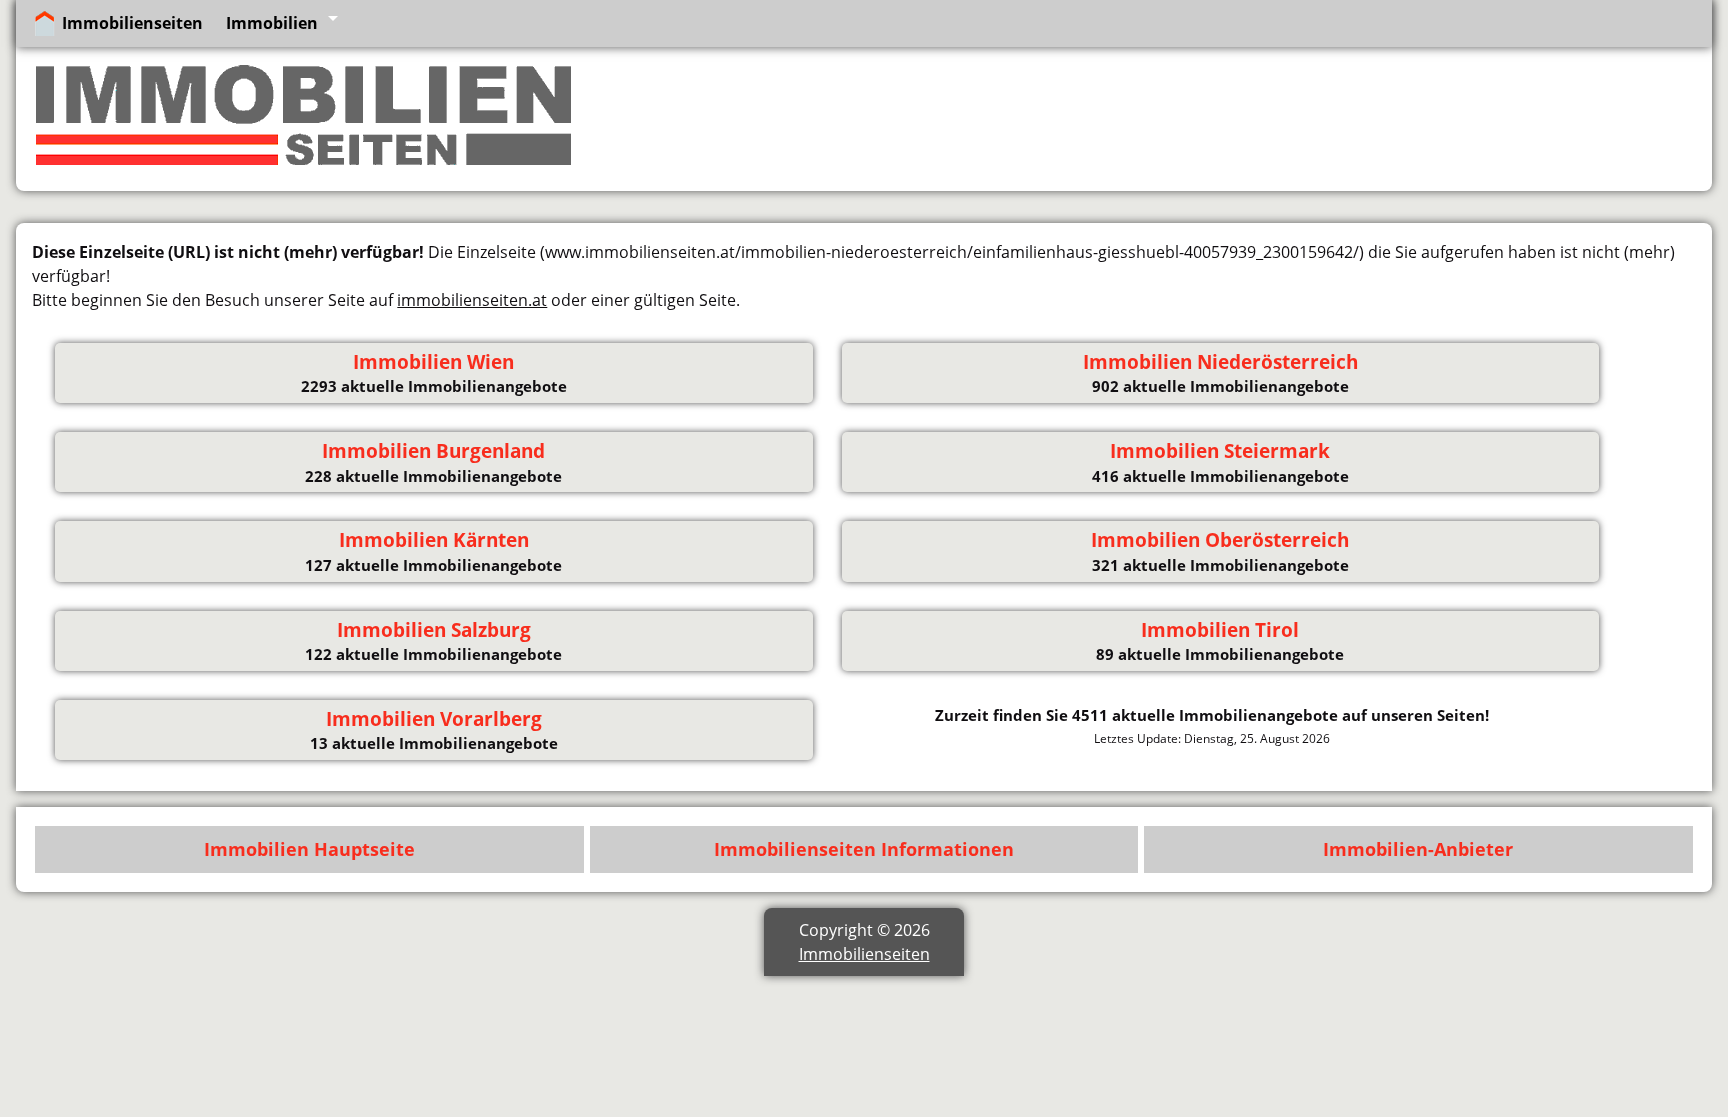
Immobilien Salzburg (434, 630)
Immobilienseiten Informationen (864, 849)
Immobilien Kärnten (434, 540)
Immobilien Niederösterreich (1220, 362)
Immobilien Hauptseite (309, 849)
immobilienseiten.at (472, 300)
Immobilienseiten (132, 23)
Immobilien (272, 23)
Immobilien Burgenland (433, 451)
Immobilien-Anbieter (1418, 849)
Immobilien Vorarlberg (434, 719)
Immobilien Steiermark (1220, 451)
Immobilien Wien (433, 362)
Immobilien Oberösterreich (1220, 540)
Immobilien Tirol (1220, 630)
